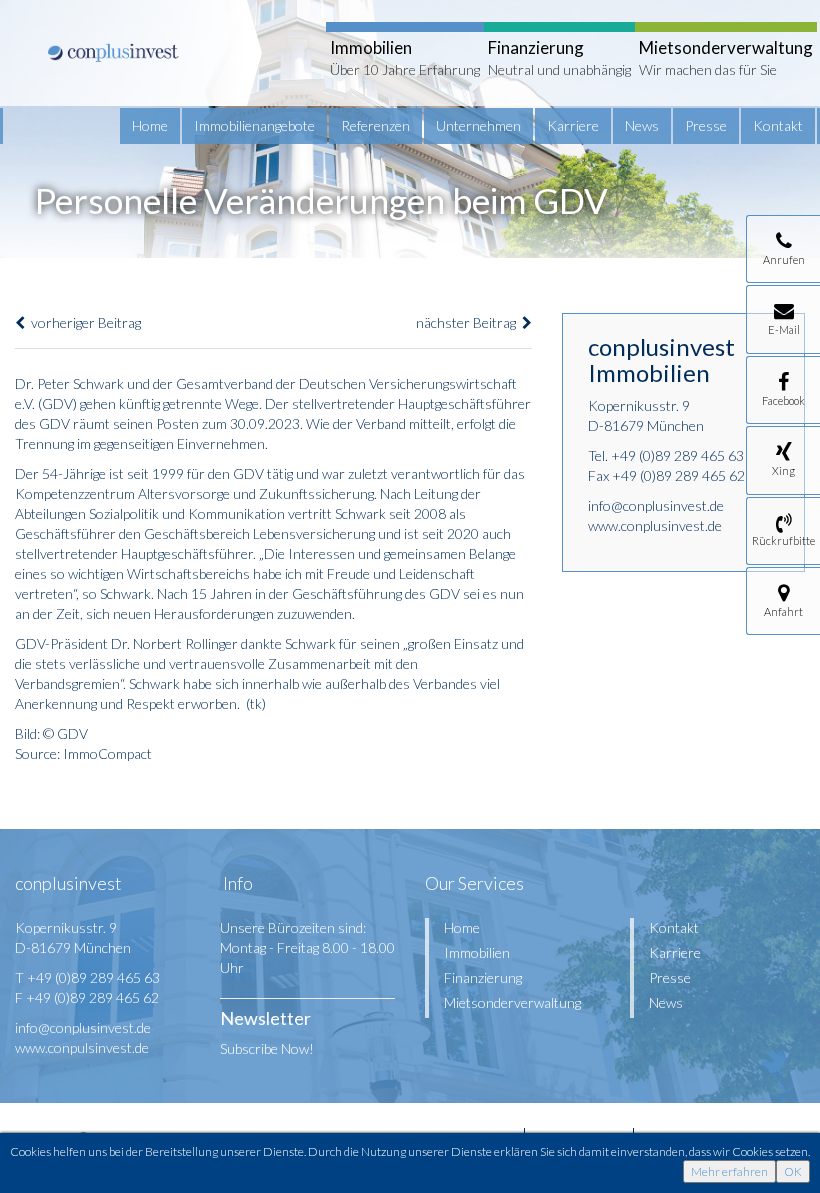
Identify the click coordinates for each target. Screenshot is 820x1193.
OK (793, 1171)
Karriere (573, 125)
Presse (706, 125)
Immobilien (477, 952)
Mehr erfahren (729, 1171)
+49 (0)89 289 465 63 (677, 455)
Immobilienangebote (254, 125)
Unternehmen (478, 125)
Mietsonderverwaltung (512, 1002)
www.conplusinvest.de (655, 525)
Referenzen (375, 125)
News (642, 125)
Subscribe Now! (267, 1048)
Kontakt (778, 125)
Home (150, 125)
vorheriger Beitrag (83, 322)
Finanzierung (483, 977)
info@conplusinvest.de (656, 505)
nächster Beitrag (469, 322)
